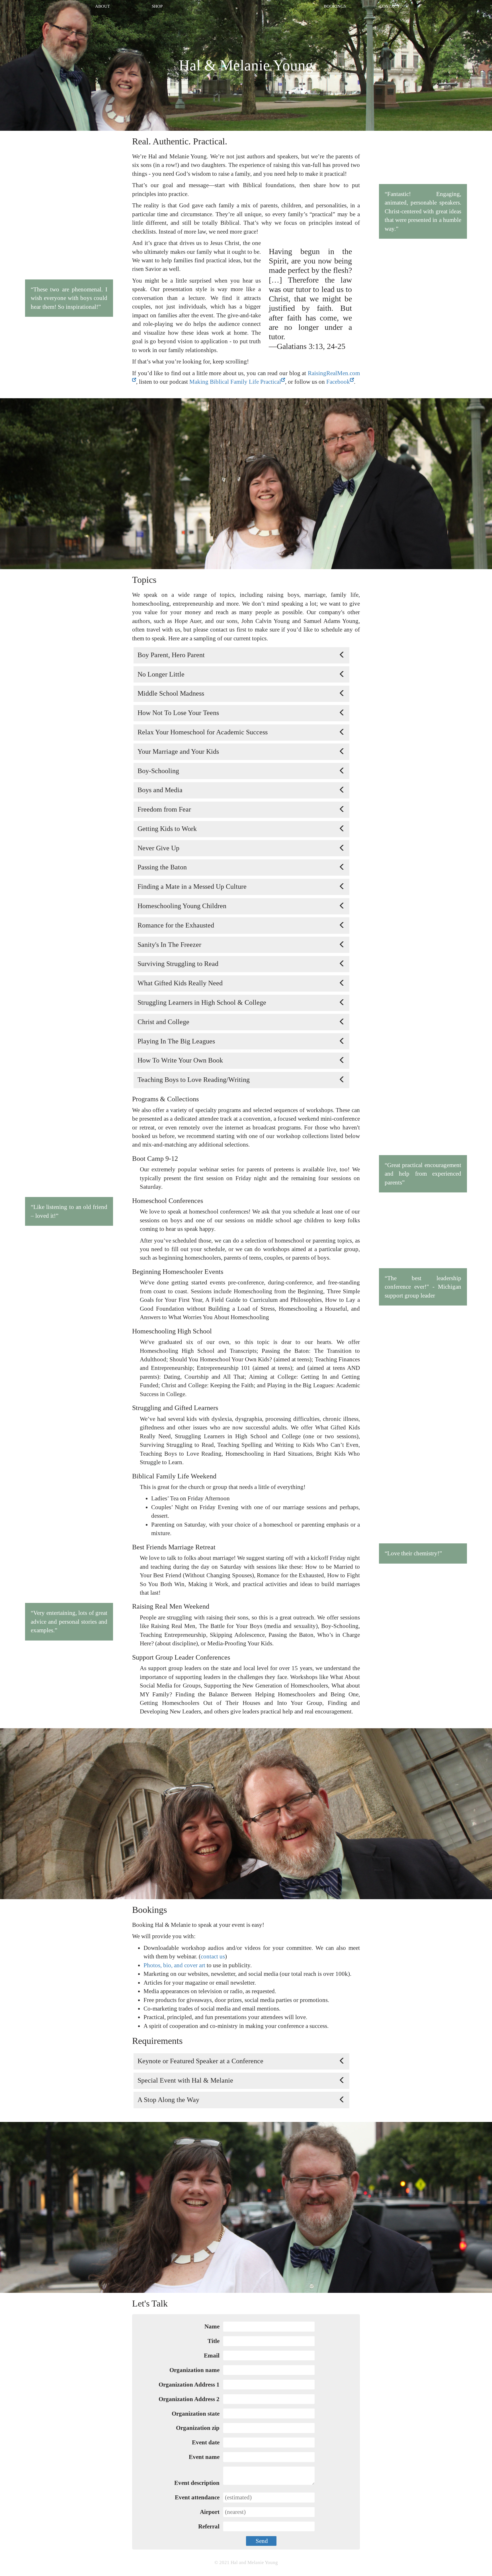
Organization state (196, 2414)
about (102, 6)
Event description (197, 2483)
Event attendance (197, 2497)
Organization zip (198, 2428)
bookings (335, 6)
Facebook (338, 382)
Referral (209, 2526)
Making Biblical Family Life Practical (235, 382)
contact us (213, 1956)
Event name (204, 2457)
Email (212, 2356)
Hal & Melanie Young (246, 65)
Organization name (194, 2370)
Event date (206, 2442)
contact (389, 6)
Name (212, 2326)
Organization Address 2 (189, 2399)
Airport (210, 2512)
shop (157, 6)
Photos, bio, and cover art (174, 1965)
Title (214, 2341)
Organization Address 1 (189, 2385)
